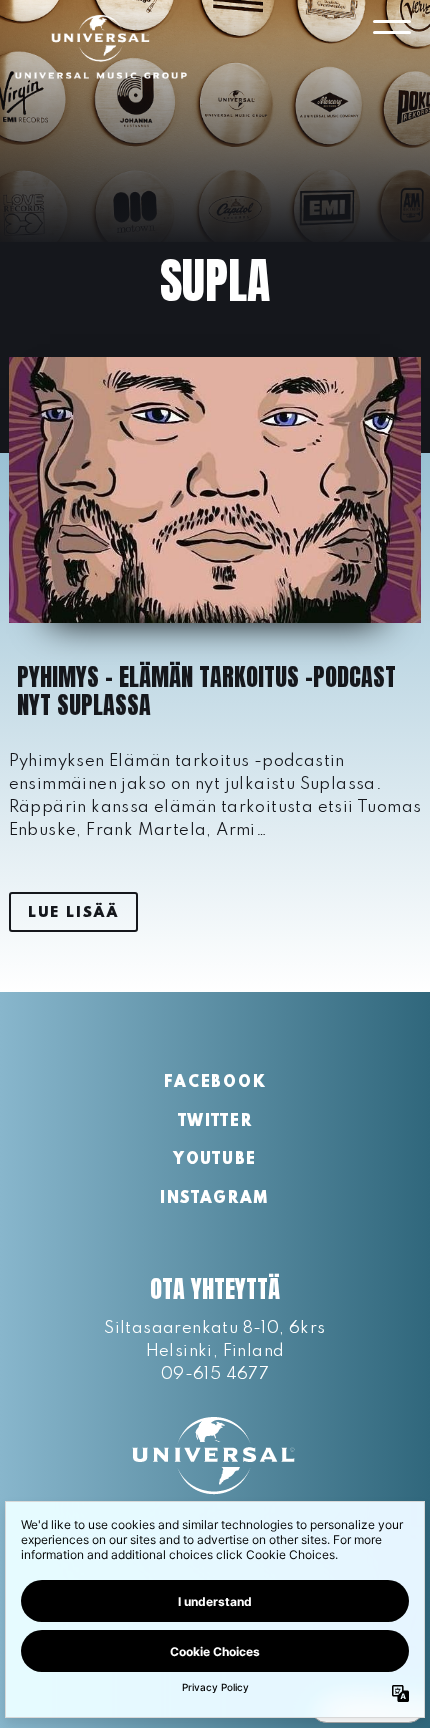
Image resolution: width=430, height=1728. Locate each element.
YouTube (215, 1160)
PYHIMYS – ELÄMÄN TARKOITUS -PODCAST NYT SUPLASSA (206, 691)
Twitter (215, 1122)
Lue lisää (73, 913)
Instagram (215, 1199)
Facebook (215, 1083)
